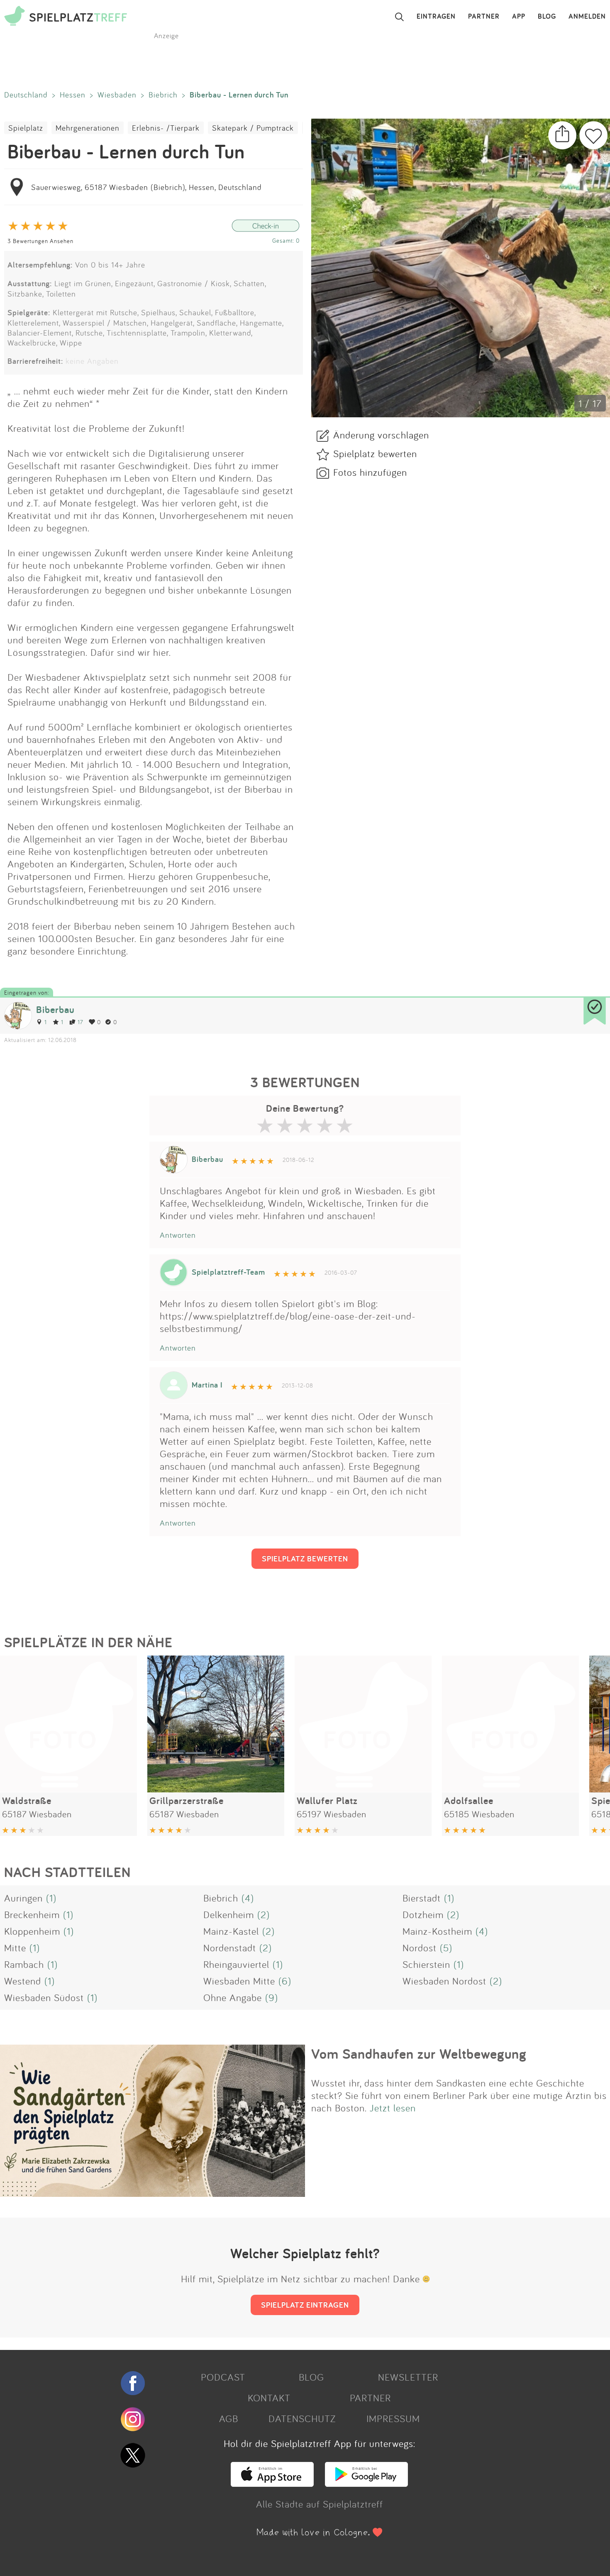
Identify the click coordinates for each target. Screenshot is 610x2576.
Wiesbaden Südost (44, 1997)
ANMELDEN (587, 17)
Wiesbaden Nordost (444, 1981)
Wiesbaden (117, 95)
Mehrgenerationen (88, 128)
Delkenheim (229, 1914)
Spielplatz (26, 128)
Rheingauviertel (236, 1964)
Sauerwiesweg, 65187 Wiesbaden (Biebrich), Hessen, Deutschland (146, 187)
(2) (264, 1914)
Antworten (178, 1235)
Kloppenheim (32, 1931)
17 (80, 1022)
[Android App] (366, 2483)
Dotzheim (423, 1914)
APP (519, 17)
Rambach (24, 1964)
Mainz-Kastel (231, 1931)
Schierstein (426, 1964)
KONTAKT (269, 2398)
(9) (272, 1997)
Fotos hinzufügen (370, 472)
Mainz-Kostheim (437, 1931)
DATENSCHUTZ (302, 2418)
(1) (51, 1898)
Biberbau (55, 1009)
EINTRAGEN (436, 17)
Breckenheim (32, 1914)
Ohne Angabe (233, 1997)
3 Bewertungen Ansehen (40, 241)
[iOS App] (272, 2483)
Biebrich (163, 95)
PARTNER (484, 17)
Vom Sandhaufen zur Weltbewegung (419, 2054)
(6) (285, 1981)
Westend (23, 1981)
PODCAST (223, 2377)
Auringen (23, 1898)
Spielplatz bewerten (375, 453)
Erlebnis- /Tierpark (166, 128)
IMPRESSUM (393, 2418)
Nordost (420, 1948)
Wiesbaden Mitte (239, 1981)
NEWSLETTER (408, 2377)
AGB (229, 2418)
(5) (446, 1948)
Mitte (15, 1948)
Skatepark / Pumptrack (253, 128)
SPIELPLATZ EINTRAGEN (305, 2305)
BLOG (547, 17)
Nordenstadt (230, 1948)
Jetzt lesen (393, 2108)
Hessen (73, 95)
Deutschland (26, 95)
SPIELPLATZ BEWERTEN (305, 1558)
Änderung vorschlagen (381, 435)
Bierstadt (422, 1898)
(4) (248, 1898)
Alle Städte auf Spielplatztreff (320, 2504)
